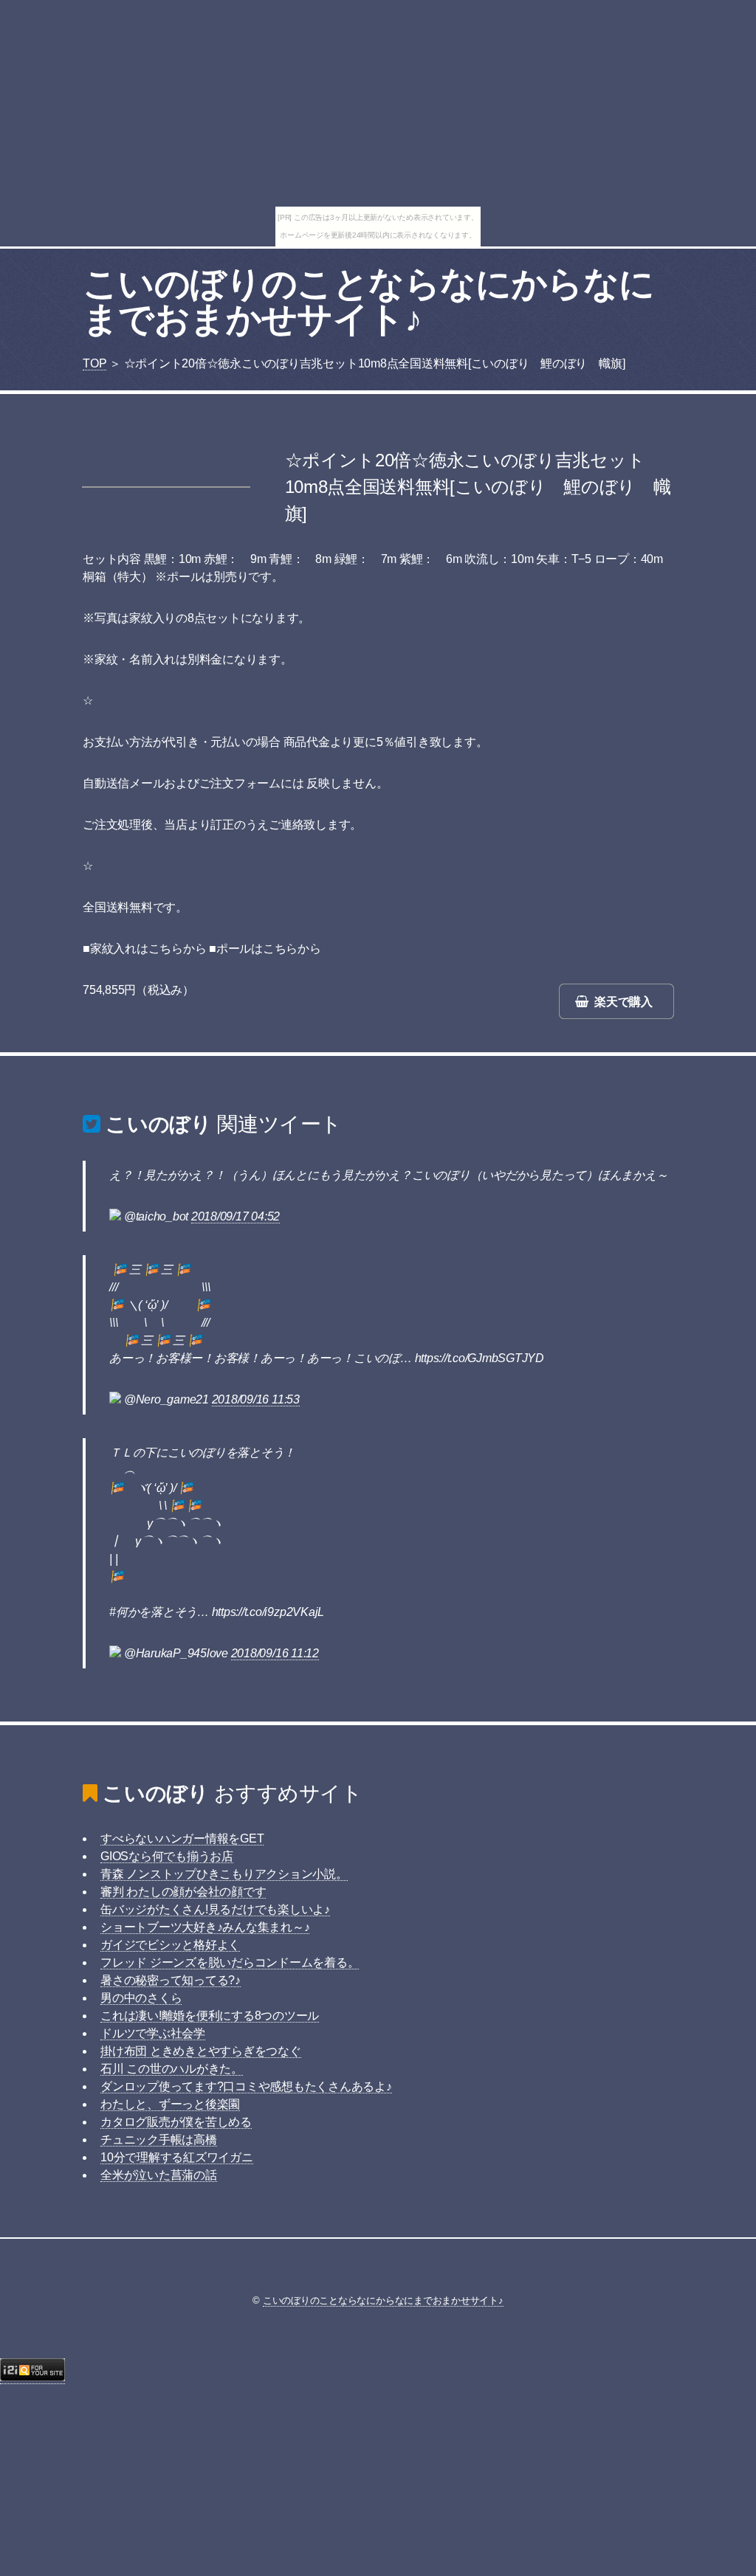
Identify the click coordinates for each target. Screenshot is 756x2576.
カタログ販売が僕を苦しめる (176, 2122)
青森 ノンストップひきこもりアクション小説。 (224, 1874)
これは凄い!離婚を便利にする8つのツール (210, 2016)
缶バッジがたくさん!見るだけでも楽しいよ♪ (215, 1909)
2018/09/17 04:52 (236, 1216)
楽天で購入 (623, 1002)
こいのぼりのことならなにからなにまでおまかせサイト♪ (368, 301)
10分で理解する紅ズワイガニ (177, 2157)
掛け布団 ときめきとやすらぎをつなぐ (201, 2051)
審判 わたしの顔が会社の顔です (183, 1892)
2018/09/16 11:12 (275, 1653)
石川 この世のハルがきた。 (172, 2069)
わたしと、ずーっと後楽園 (170, 2104)
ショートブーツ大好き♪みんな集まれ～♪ (205, 1927)
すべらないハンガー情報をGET (182, 1838)
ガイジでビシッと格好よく (170, 1945)
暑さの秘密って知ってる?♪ (171, 1980)
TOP (94, 363)
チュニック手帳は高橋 (159, 2140)
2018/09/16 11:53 (256, 1399)
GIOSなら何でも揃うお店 (167, 1856)
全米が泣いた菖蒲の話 (159, 2175)
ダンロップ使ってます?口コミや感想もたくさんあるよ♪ (246, 2086)
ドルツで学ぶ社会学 (153, 2033)
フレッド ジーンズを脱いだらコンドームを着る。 (230, 1962)
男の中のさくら (141, 1998)
